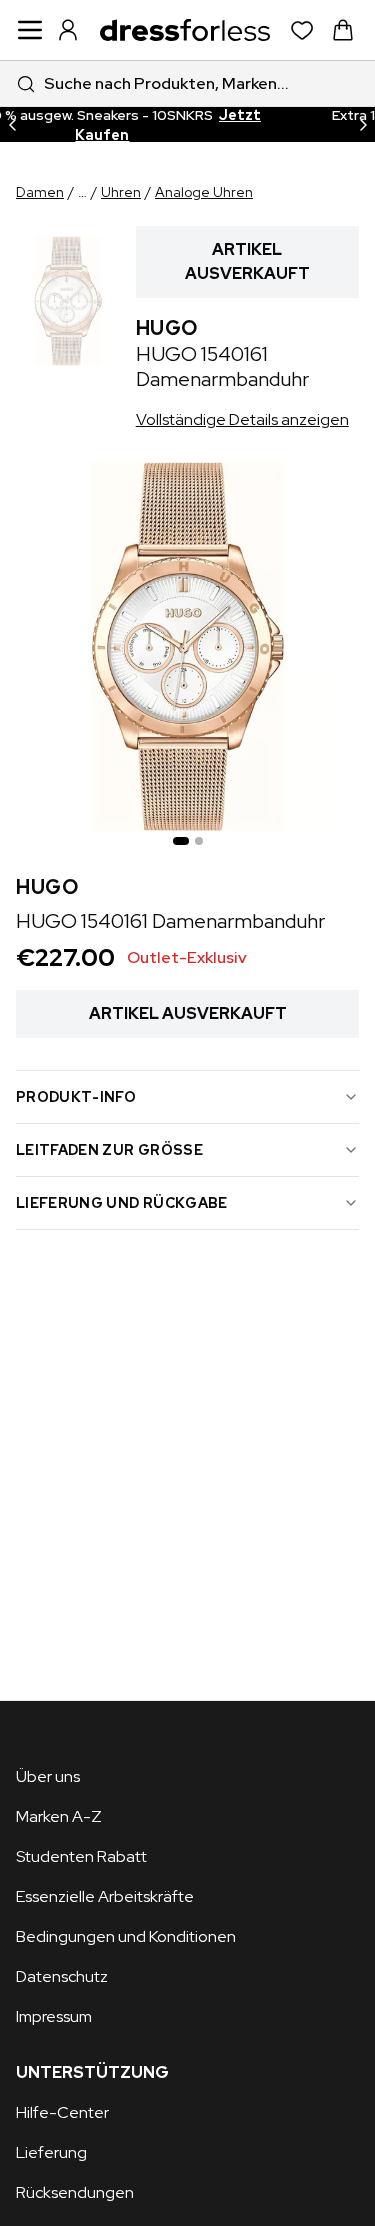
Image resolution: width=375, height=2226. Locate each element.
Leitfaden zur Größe (109, 1150)
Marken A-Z (59, 1816)
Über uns (48, 1776)
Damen (40, 192)
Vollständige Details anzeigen (242, 419)
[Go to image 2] (199, 841)
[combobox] (187, 83)
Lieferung (51, 2152)
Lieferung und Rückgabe (122, 1203)
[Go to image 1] (181, 841)
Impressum (54, 2016)
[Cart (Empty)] (343, 30)
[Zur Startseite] (185, 30)
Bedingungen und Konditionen (126, 1936)
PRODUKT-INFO (76, 1097)
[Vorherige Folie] (12, 124)
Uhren (121, 192)
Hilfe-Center (62, 2112)
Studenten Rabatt (81, 1856)
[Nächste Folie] (363, 124)
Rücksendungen (75, 2192)
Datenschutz (62, 1976)
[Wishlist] (302, 30)
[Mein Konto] (68, 30)
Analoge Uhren (204, 192)
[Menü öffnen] (30, 30)
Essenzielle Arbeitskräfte (105, 1896)
